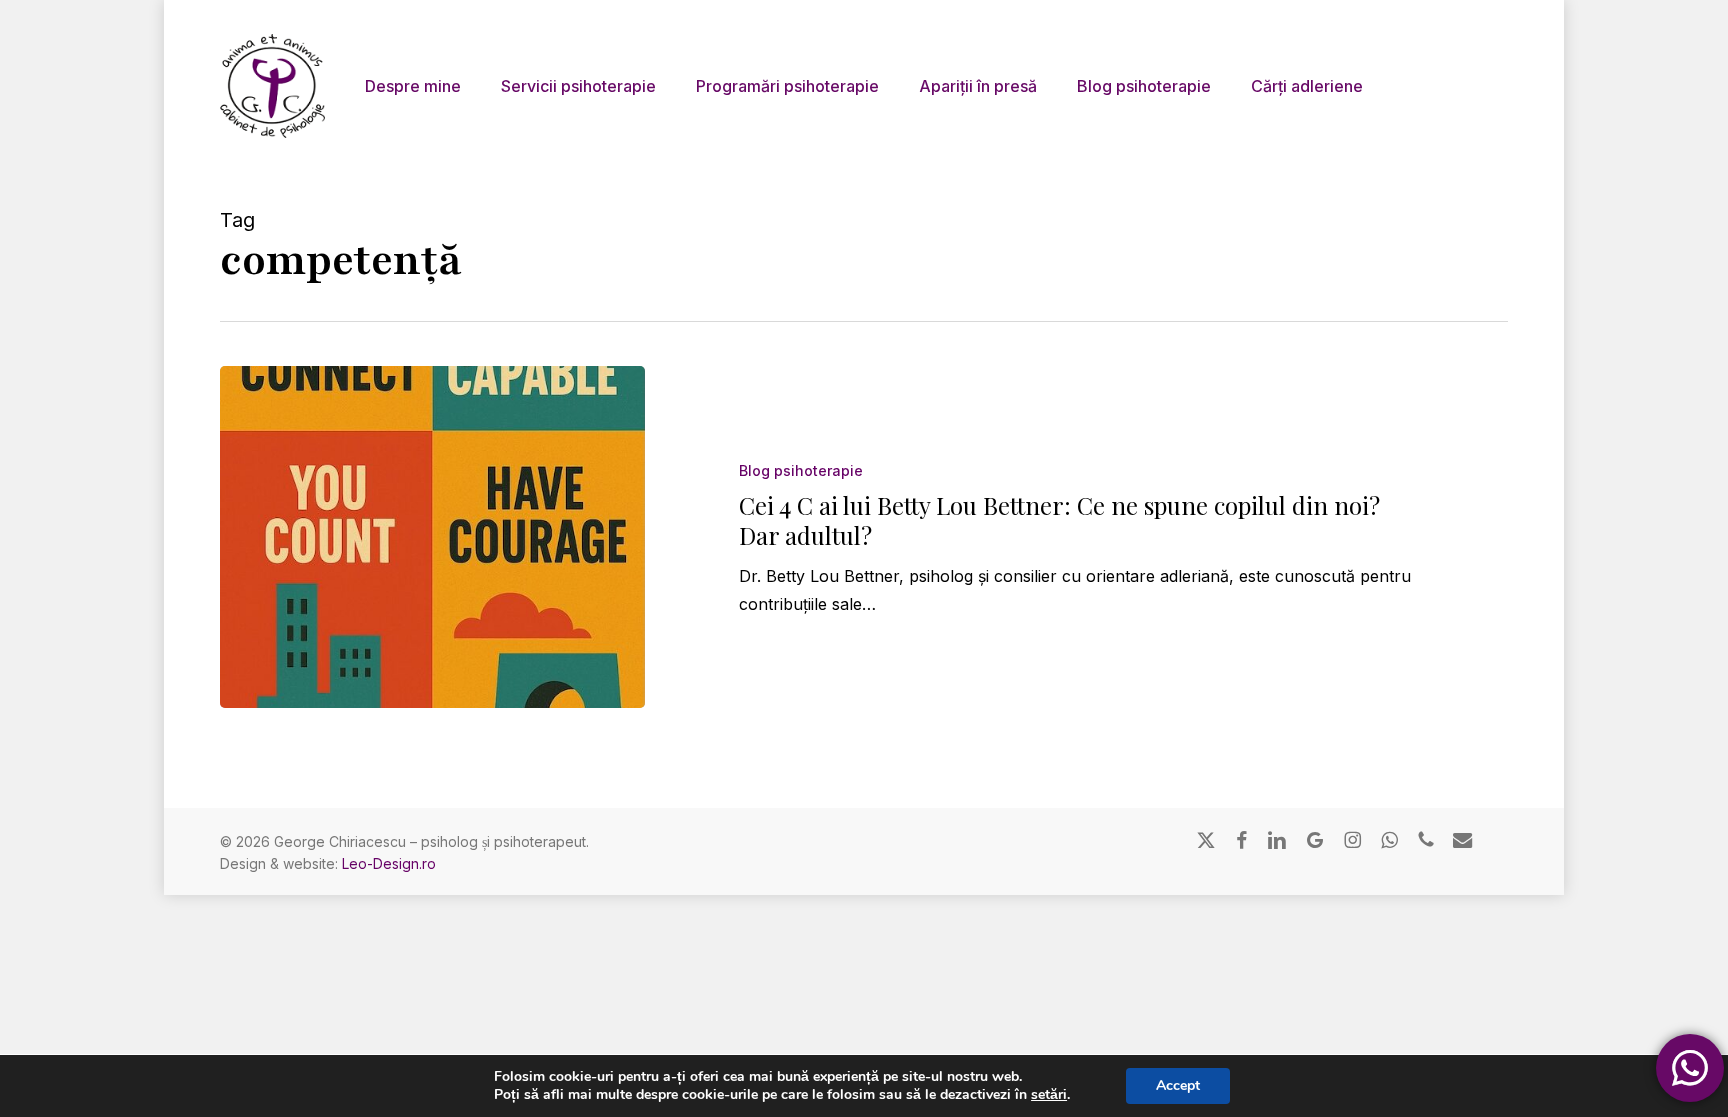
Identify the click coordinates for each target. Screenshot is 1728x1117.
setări (1049, 1095)
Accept (1178, 1085)
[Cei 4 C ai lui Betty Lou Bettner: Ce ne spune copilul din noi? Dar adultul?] (432, 537)
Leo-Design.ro (389, 863)
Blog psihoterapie (801, 470)
